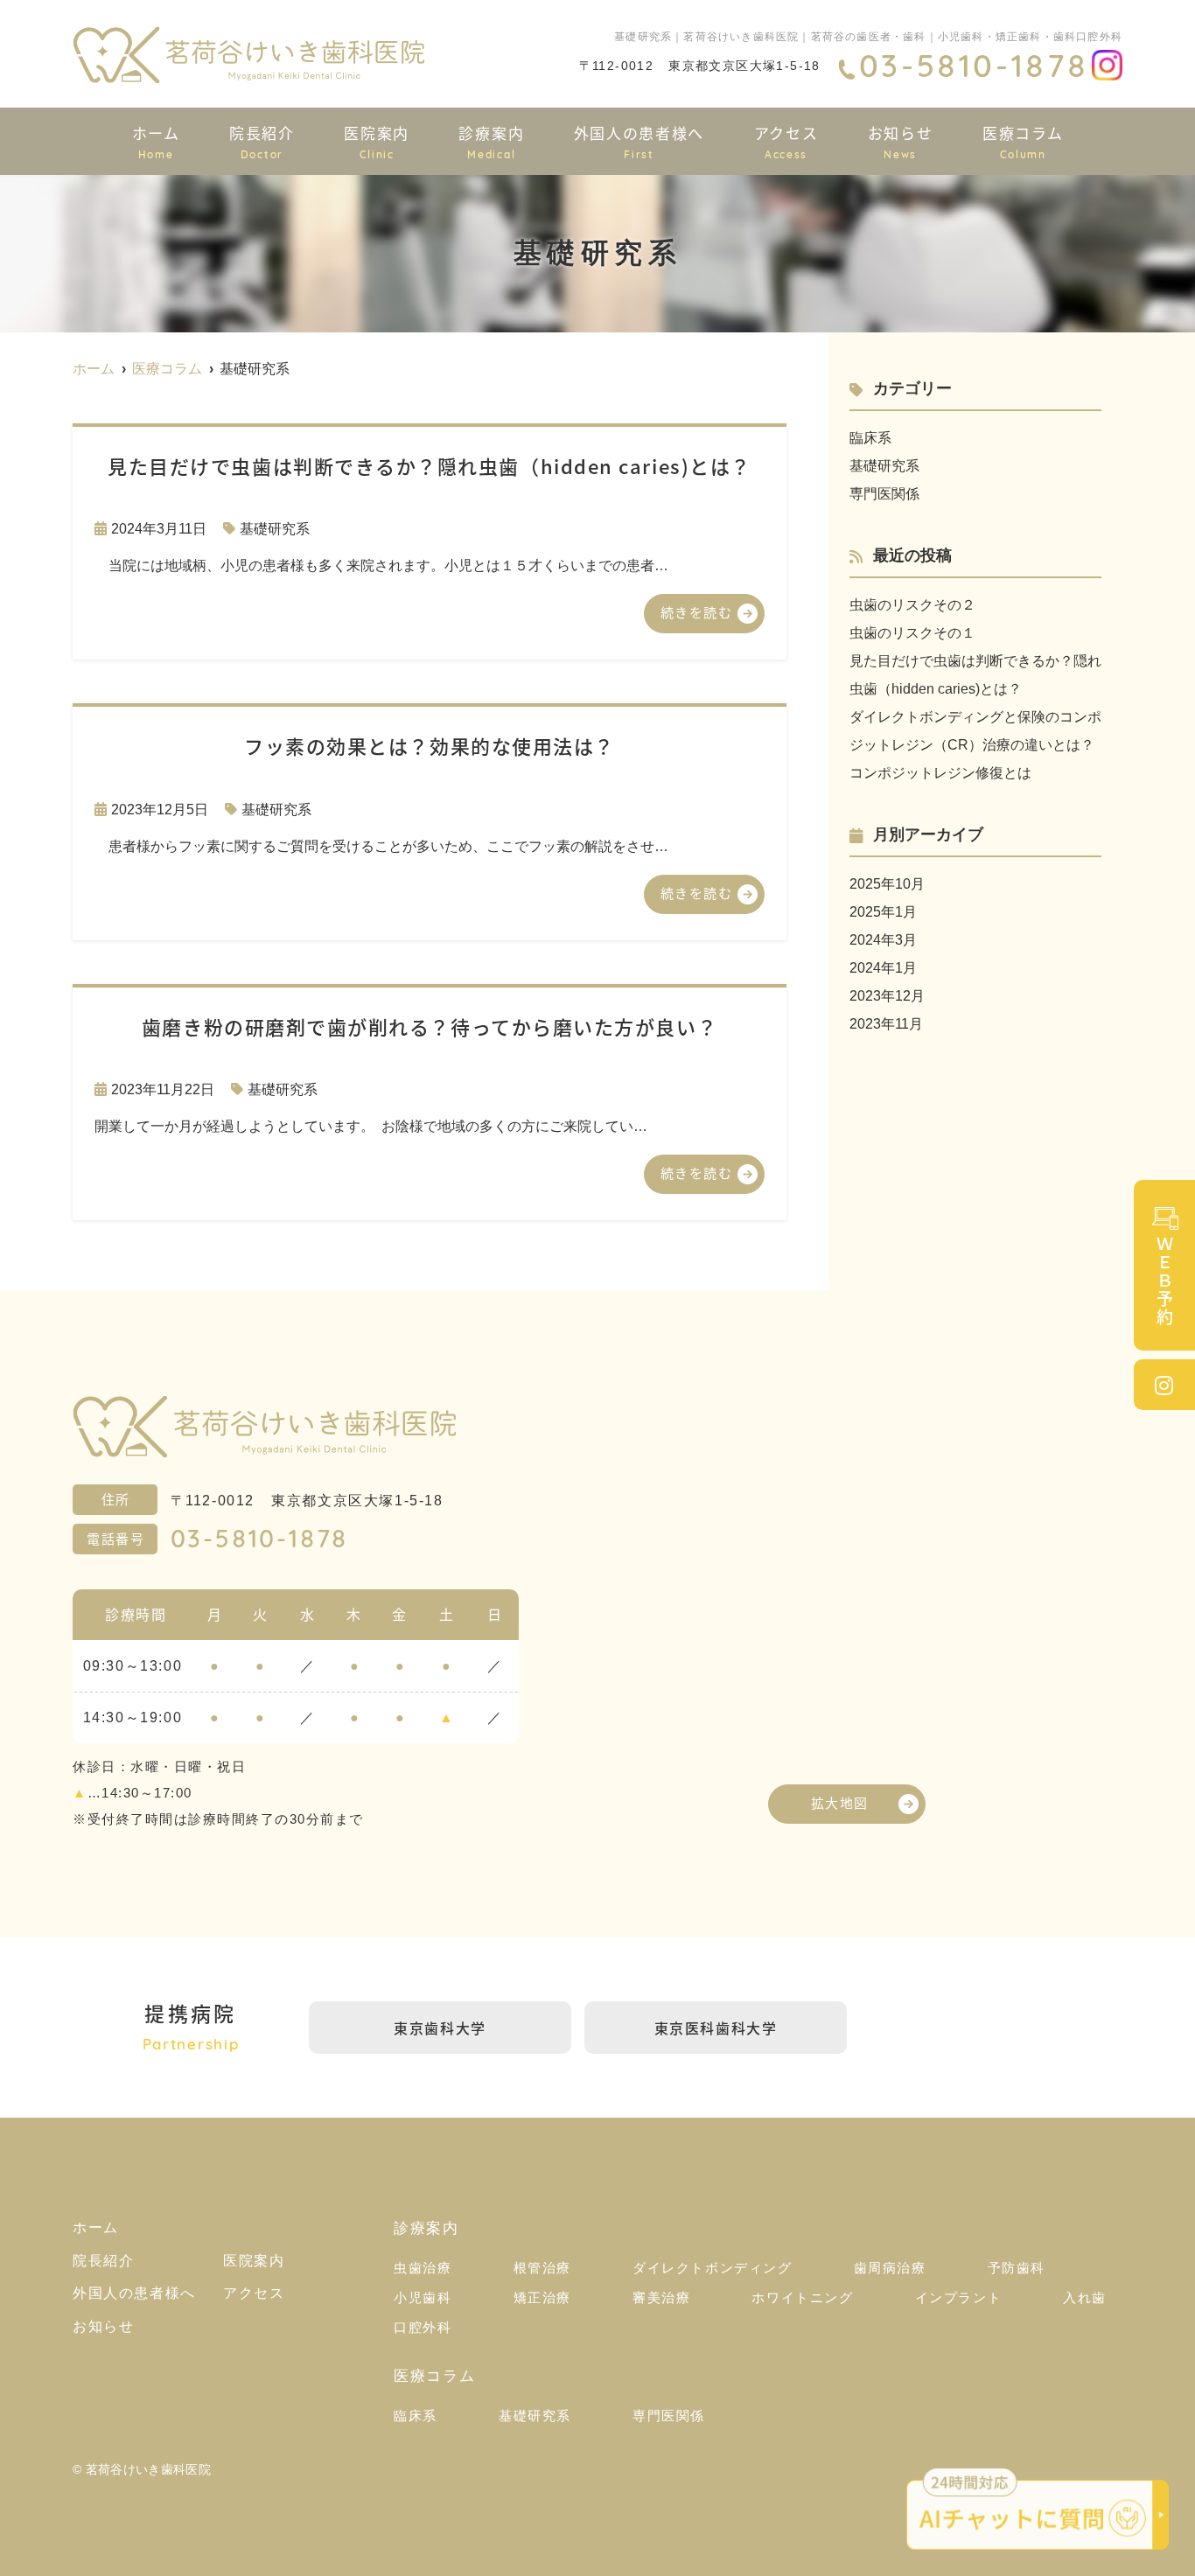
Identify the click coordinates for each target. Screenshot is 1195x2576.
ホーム (156, 141)
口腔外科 (423, 2327)
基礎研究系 (275, 529)
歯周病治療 (890, 2268)
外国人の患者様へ (639, 141)
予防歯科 (1017, 2268)
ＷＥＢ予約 (1165, 1281)
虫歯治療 (423, 2268)
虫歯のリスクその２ (912, 605)
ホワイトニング (802, 2297)
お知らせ (901, 141)
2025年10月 (887, 884)
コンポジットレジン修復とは (940, 773)
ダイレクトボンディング (713, 2268)
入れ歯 (1085, 2297)
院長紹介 (262, 141)
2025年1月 (883, 912)
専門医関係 (884, 494)
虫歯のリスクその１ (912, 633)
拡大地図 (840, 1802)
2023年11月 (886, 1024)
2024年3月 (883, 940)
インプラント (959, 2297)
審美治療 (661, 2297)
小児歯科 (423, 2297)
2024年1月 (883, 968)
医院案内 (377, 141)
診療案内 (491, 141)
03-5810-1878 (260, 1541)
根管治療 (542, 2268)
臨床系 (870, 438)
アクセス (786, 141)
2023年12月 (887, 996)
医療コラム (1023, 141)
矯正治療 (542, 2297)
